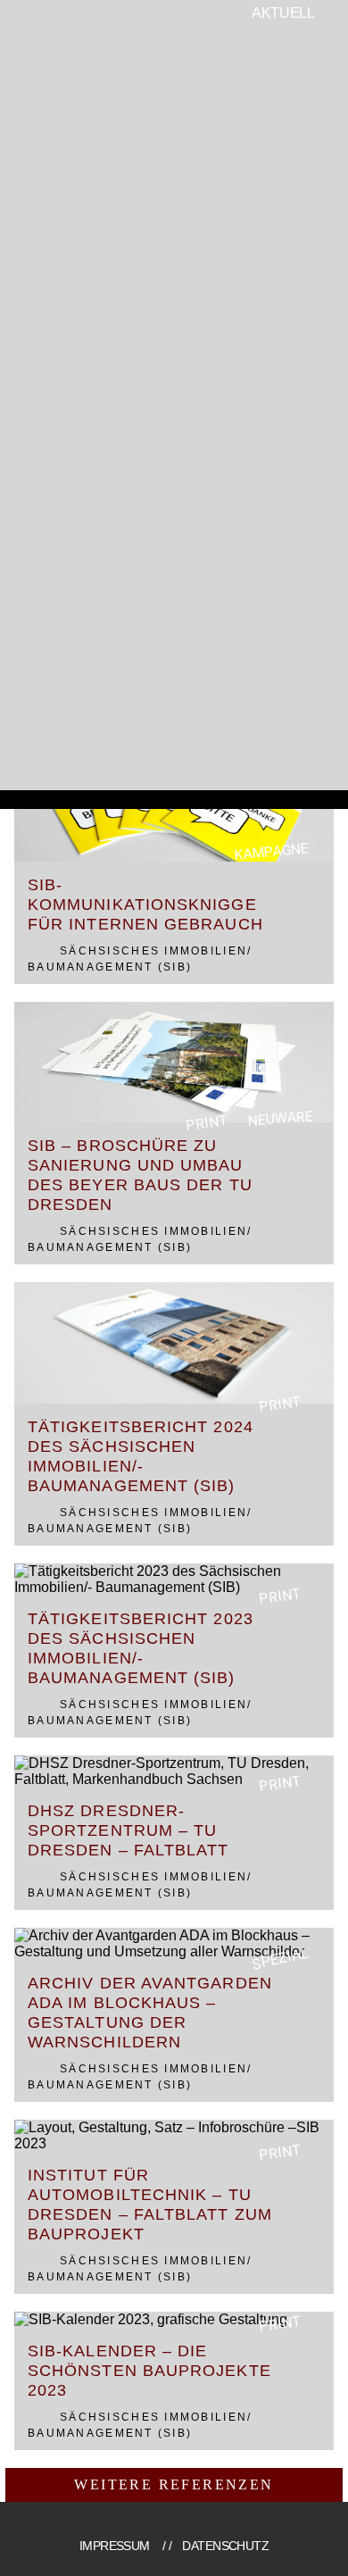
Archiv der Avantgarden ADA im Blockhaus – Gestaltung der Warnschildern (150, 2013)
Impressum (115, 2546)
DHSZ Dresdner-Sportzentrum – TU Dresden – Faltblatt (128, 1830)
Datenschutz (225, 2546)
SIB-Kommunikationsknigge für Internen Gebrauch (145, 905)
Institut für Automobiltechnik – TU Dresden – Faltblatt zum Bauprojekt (150, 2205)
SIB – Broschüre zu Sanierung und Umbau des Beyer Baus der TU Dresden (140, 1175)
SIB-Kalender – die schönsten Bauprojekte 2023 (149, 2371)
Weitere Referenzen (174, 2484)
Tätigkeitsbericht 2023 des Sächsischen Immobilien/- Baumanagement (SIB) (141, 1648)
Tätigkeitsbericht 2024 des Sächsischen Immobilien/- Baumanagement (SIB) (141, 1456)
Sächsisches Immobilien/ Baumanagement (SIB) (140, 959)
